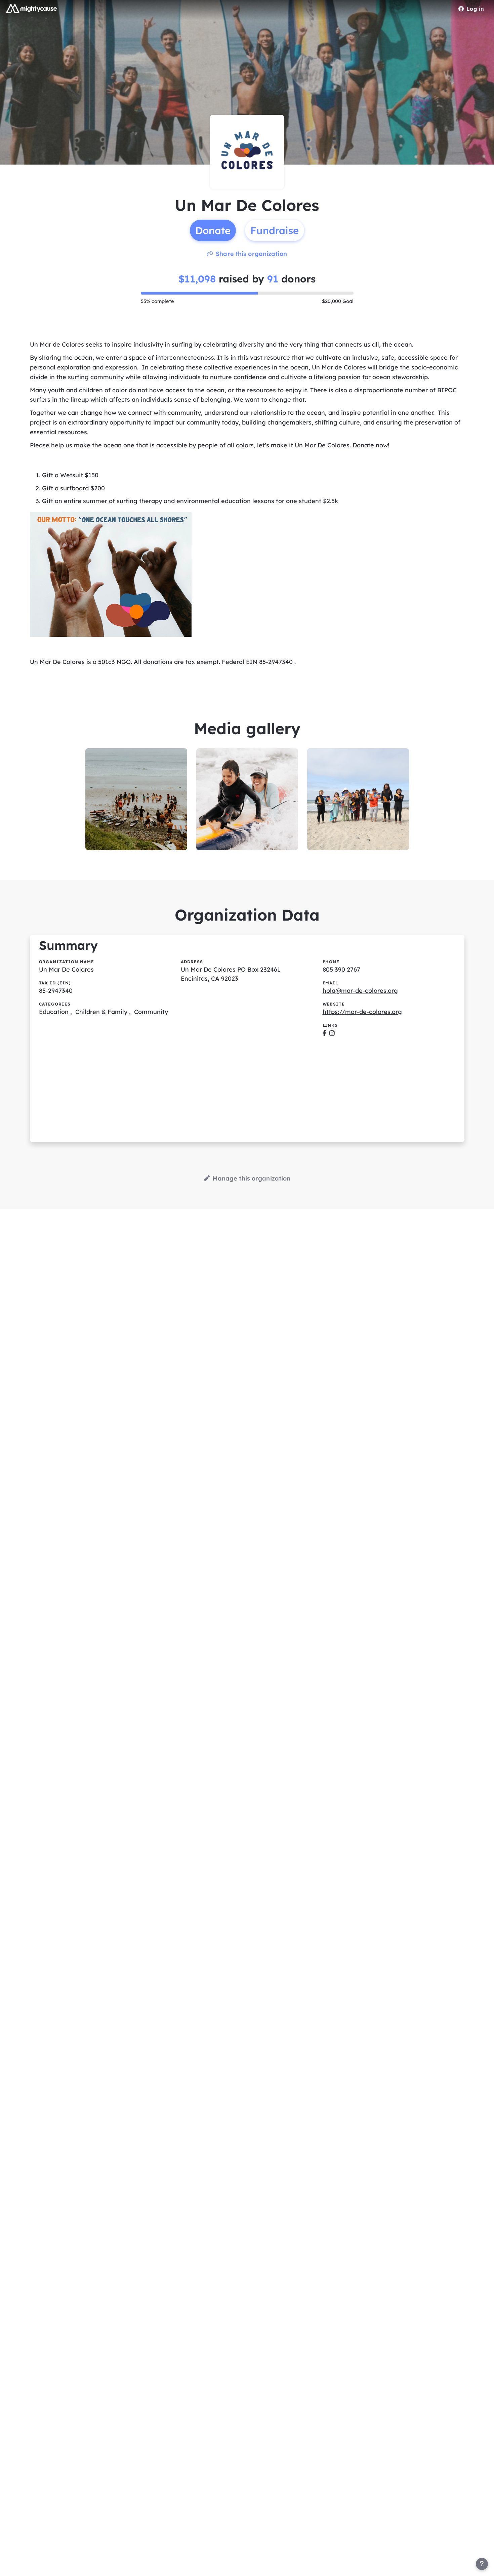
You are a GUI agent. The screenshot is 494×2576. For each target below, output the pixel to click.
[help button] (482, 2564)
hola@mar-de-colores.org (360, 991)
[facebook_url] (324, 1033)
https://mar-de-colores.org (362, 1012)
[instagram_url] (332, 1033)
